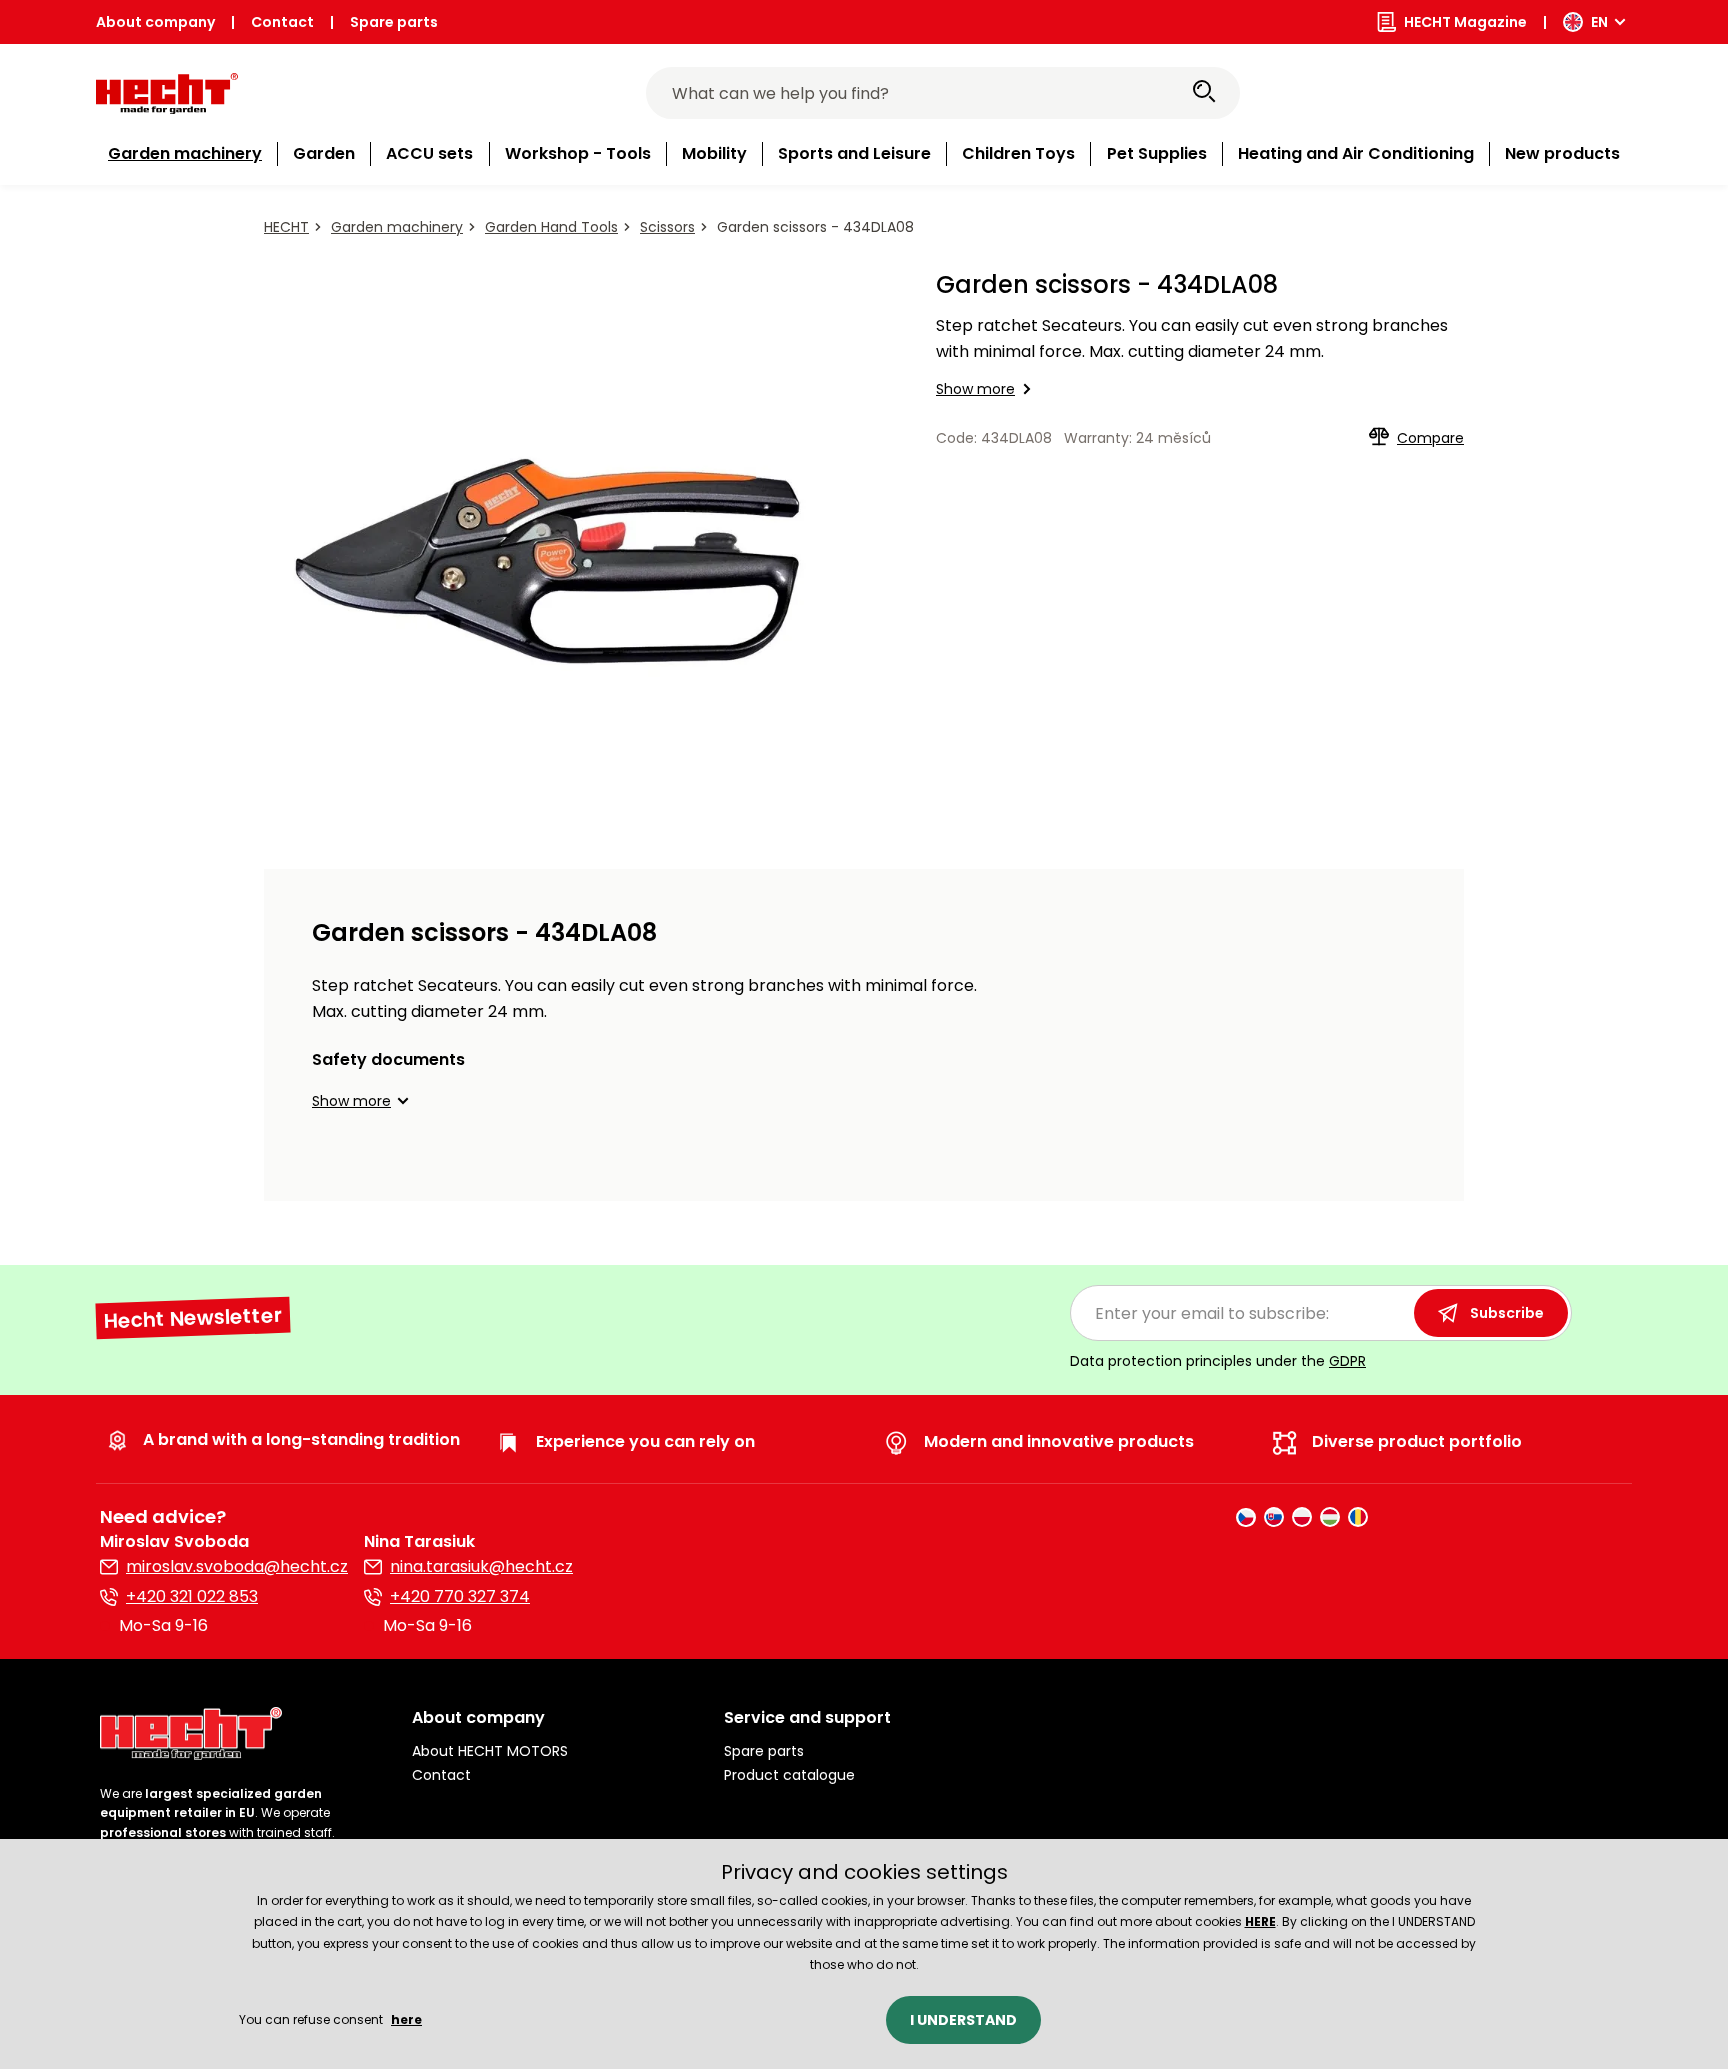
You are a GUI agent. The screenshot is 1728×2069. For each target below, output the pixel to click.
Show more (975, 389)
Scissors (667, 227)
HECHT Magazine (1465, 22)
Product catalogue (789, 1775)
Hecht (286, 227)
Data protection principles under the (1218, 1361)
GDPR (1347, 1361)
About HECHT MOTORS (490, 1751)
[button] (363, 1101)
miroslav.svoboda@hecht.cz (237, 1566)
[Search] (1204, 93)
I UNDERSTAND (963, 2020)
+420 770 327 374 (460, 1596)
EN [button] (1599, 22)
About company (155, 22)
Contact (282, 22)
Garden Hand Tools (551, 227)
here (406, 2019)
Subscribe (1507, 1313)
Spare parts (394, 22)
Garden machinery (397, 227)
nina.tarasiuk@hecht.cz (481, 1566)
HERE (1260, 1921)
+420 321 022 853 (192, 1596)
